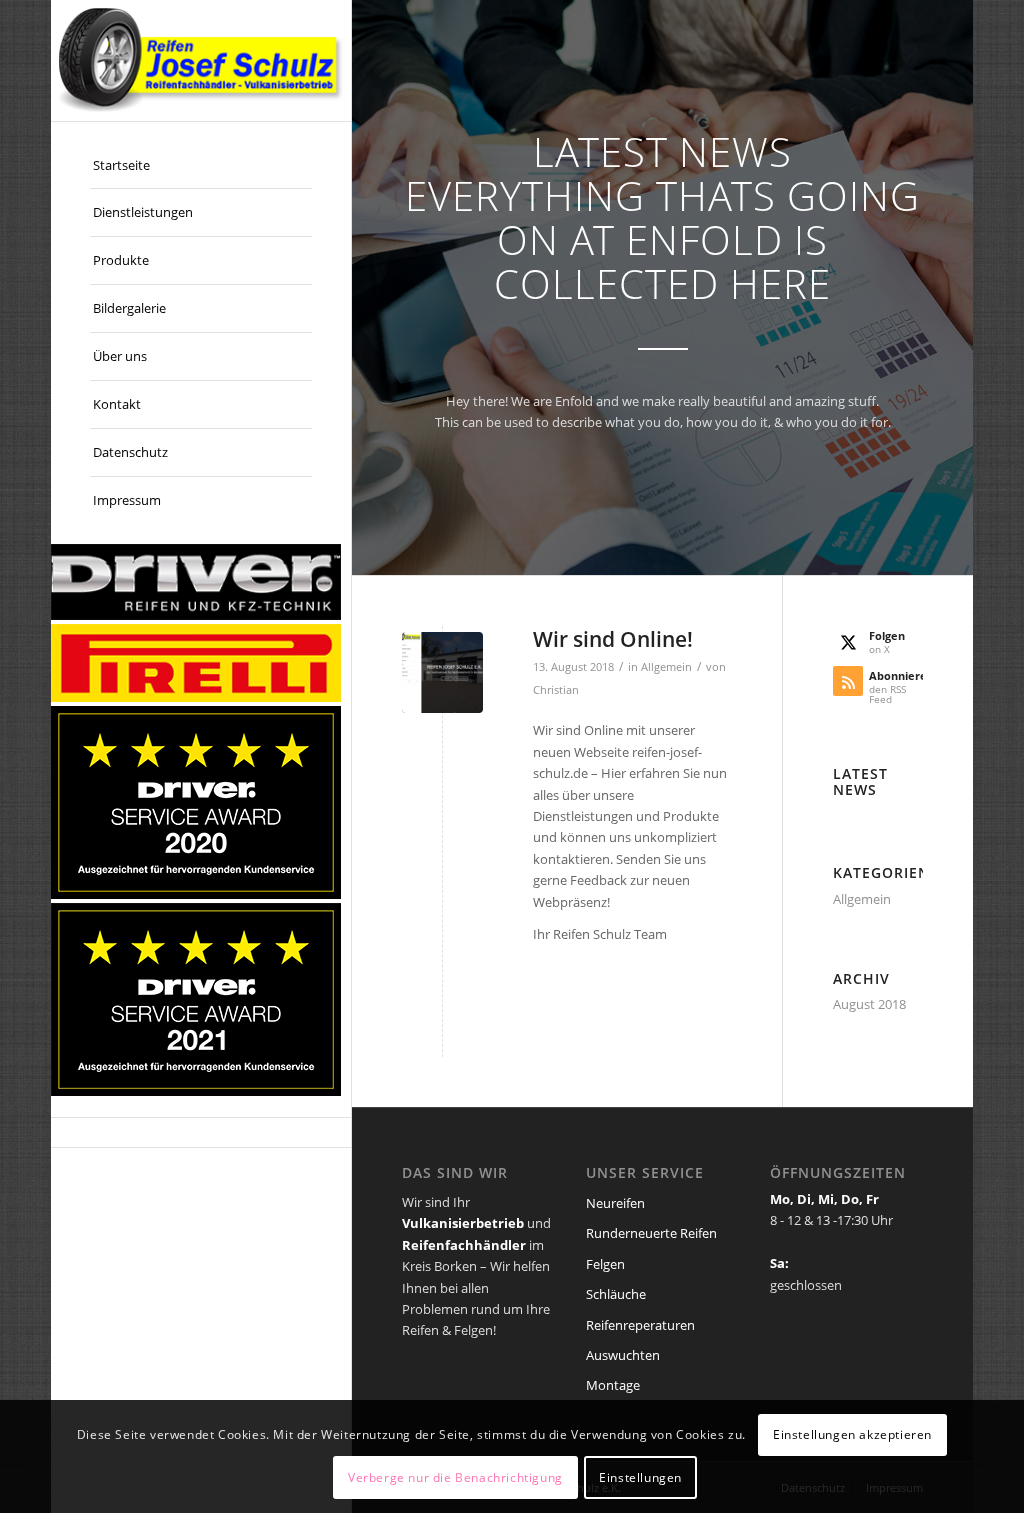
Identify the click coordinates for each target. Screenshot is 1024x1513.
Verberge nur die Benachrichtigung (455, 1477)
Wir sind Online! (613, 639)
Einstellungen (640, 1477)
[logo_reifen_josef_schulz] (201, 60)
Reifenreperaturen (640, 1325)
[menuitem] (201, 166)
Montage (613, 1385)
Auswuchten (623, 1355)
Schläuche (616, 1294)
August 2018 (869, 1004)
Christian (556, 690)
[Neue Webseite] (442, 672)
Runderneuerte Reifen (651, 1233)
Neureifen (615, 1203)
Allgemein (666, 667)
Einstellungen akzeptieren (852, 1434)
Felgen (605, 1264)
